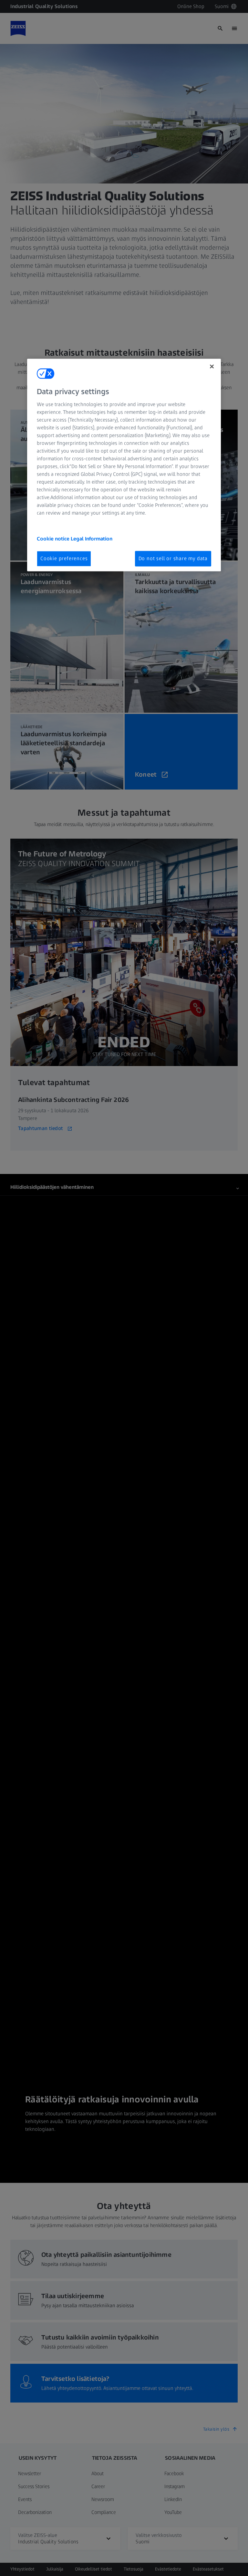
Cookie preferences (64, 558)
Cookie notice (54, 539)
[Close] (212, 367)
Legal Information (92, 539)
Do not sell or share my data (173, 558)
